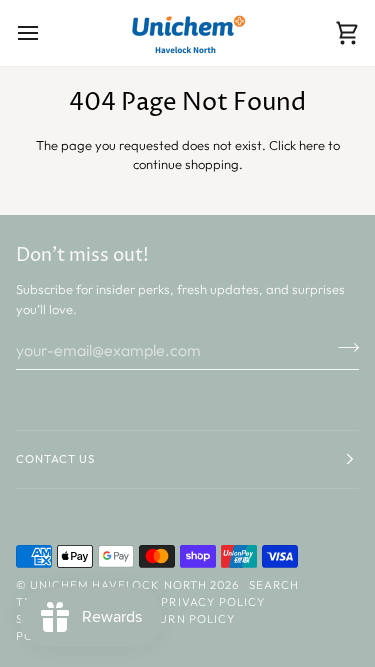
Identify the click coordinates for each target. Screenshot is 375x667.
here (312, 145)
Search (274, 585)
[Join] (342, 347)
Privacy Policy (213, 602)
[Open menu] (46, 33)
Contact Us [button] (55, 459)
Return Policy (185, 619)
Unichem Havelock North (118, 585)
